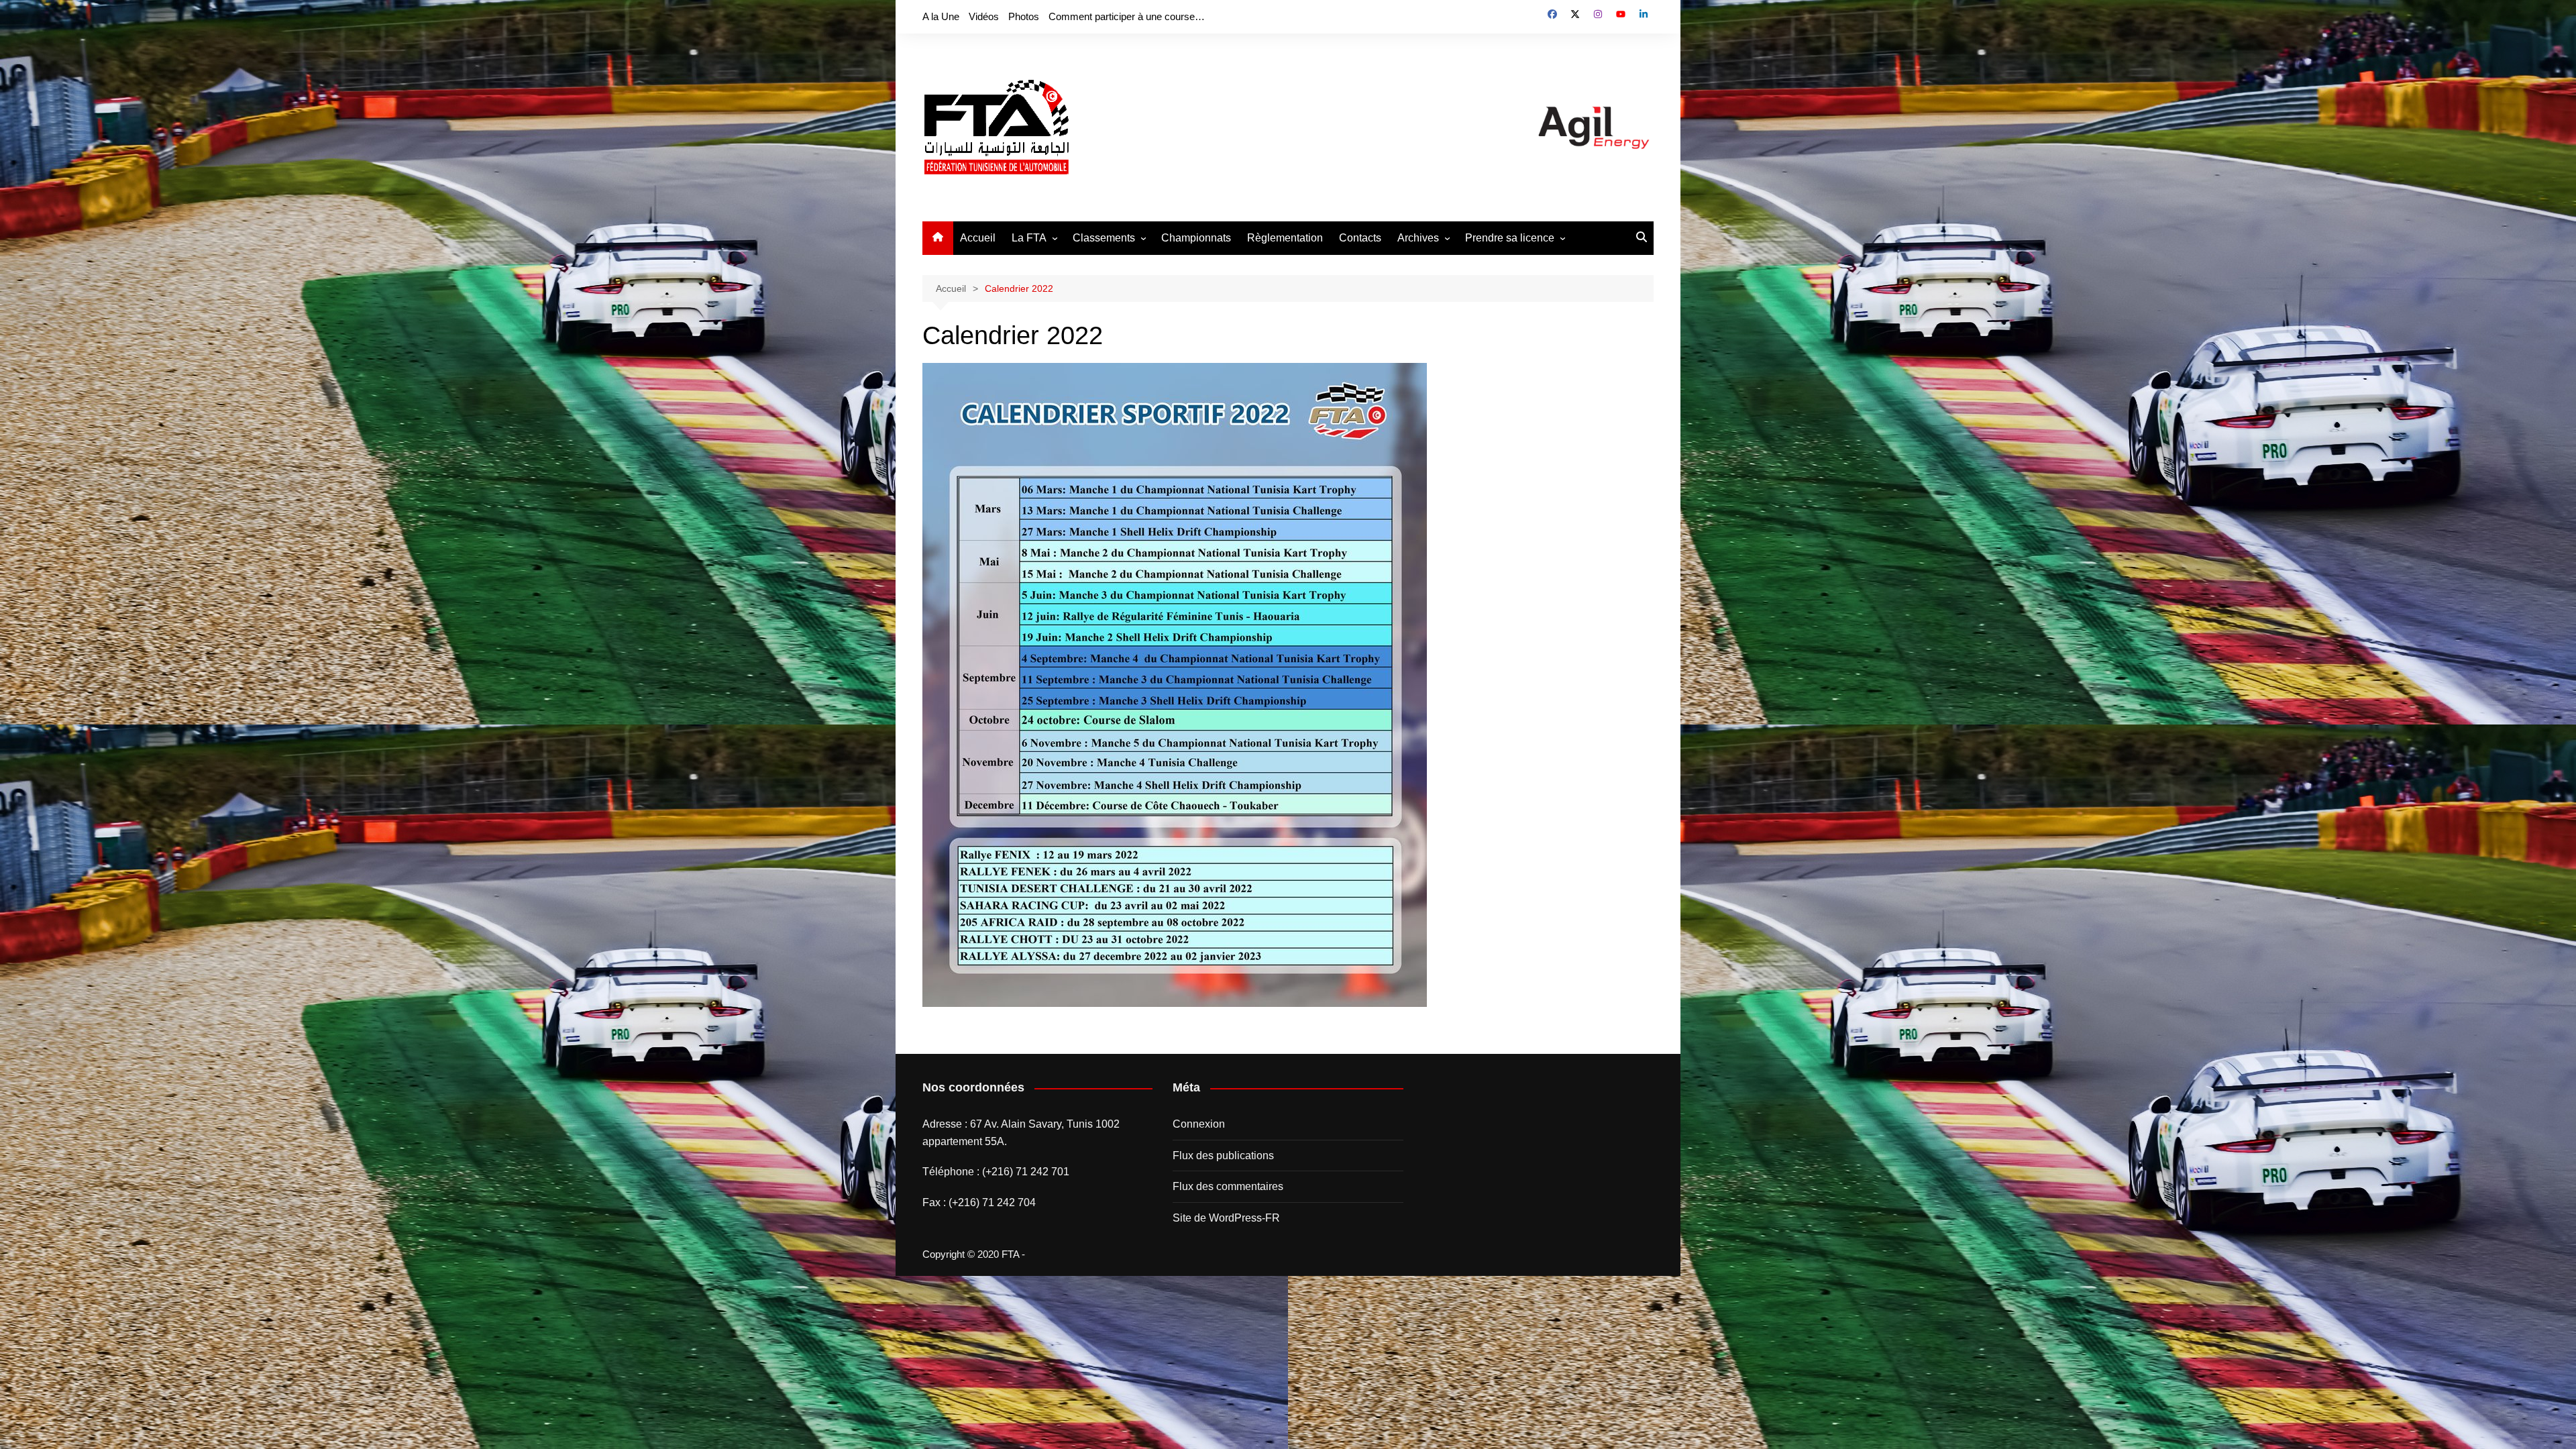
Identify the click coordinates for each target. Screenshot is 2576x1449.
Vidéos (984, 16)
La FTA (1029, 238)
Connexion (1199, 1124)
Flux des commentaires (1228, 1186)
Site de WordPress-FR (1226, 1218)
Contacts (1360, 238)
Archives (1418, 238)
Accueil (978, 238)
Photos (1024, 16)
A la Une (941, 16)
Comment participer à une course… (1127, 16)
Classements (1104, 238)
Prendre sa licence (1510, 238)
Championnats (1196, 238)
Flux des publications (1223, 1156)
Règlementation (1285, 238)
